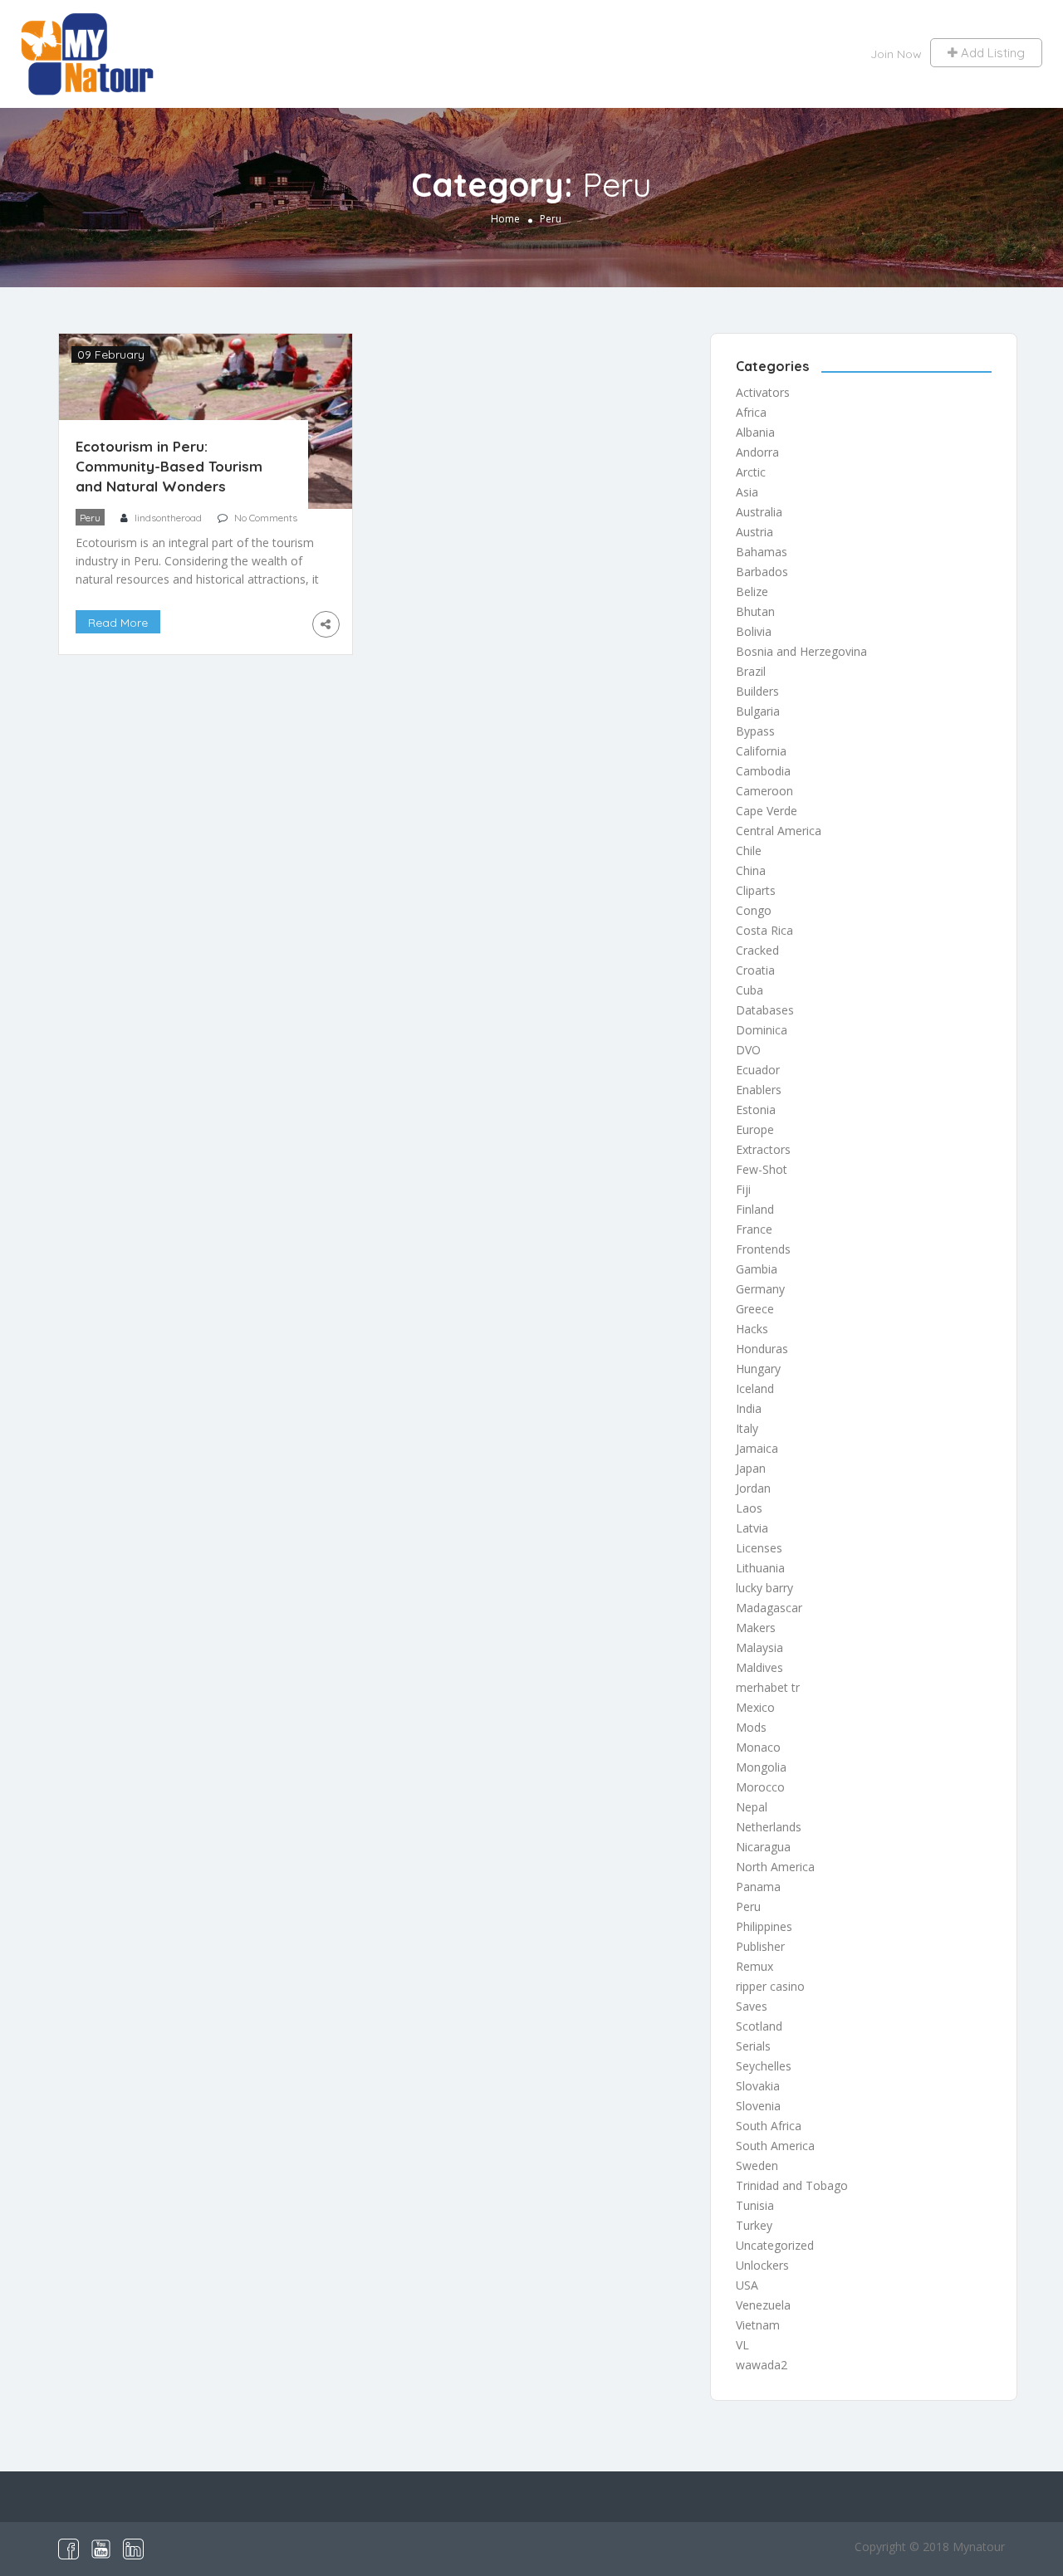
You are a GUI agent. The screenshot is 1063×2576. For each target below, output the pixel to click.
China (751, 870)
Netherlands (769, 1827)
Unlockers (762, 2265)
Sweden (757, 2165)
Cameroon (764, 791)
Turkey (754, 2225)
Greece (755, 1309)
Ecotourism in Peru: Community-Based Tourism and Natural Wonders (169, 466)
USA (747, 2285)
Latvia (752, 1528)
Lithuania (760, 1568)
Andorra (757, 452)
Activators (763, 392)
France (754, 1229)
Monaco (758, 1747)
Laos (749, 1508)
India (749, 1408)
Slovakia (758, 2086)
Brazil (751, 671)
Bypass (755, 731)
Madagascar (769, 1608)
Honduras (762, 1349)
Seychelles (764, 2066)
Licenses (759, 1548)
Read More (118, 623)
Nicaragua (763, 1847)
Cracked (757, 950)
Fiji (743, 1189)
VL (742, 2345)
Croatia (755, 970)
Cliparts (756, 890)
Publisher (760, 1946)
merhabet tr (768, 1687)
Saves (752, 2006)
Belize (752, 591)
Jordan (753, 1488)
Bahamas (762, 552)
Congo (754, 910)
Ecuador (758, 1070)
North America (775, 1867)
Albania (755, 432)
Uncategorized (775, 2245)
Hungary (758, 1369)
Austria (754, 532)
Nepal (752, 1807)
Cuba (749, 990)
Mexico (755, 1707)
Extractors (763, 1149)
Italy (747, 1428)
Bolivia (754, 631)
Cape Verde (767, 811)
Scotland (759, 2026)
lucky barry (764, 1588)
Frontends (763, 1249)
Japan (751, 1468)
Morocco (760, 1787)
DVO (748, 1050)
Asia (747, 492)
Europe (755, 1129)
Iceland (755, 1388)
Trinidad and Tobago (792, 2185)
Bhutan (755, 611)
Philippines (764, 1926)
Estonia (756, 1110)
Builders (757, 691)
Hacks (752, 1329)
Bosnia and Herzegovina (801, 651)
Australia (759, 512)
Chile (749, 851)
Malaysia (759, 1647)
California (761, 751)
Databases (765, 1010)
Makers (756, 1628)
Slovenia (758, 2106)
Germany (760, 1289)
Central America (779, 831)
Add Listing (991, 53)
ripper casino (770, 1986)
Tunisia (755, 2205)
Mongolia (761, 1767)
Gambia (757, 1269)
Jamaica (757, 1448)
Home (505, 219)
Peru (90, 518)
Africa (751, 412)
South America (775, 2146)
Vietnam (758, 2325)
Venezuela (763, 2305)
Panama (758, 1887)
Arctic (751, 472)
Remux (754, 1966)
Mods (751, 1727)
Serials (753, 2046)
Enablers (759, 1090)
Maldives (759, 1667)
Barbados (762, 572)
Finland (755, 1209)
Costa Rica (764, 930)
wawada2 (762, 2365)
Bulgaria (758, 711)
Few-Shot (762, 1169)
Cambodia (763, 771)
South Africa (769, 2126)
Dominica (762, 1030)
